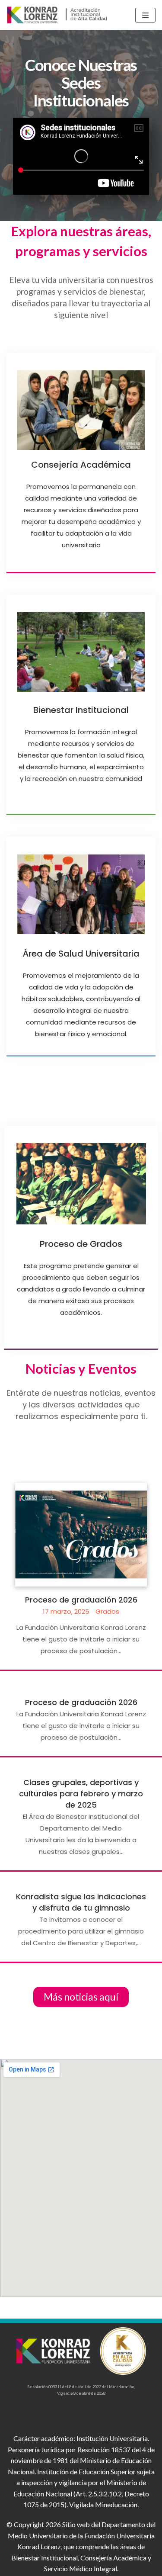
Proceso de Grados (81, 1244)
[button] (81, 1997)
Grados (107, 1611)
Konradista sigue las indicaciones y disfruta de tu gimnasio (81, 1902)
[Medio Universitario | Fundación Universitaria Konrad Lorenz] (58, 15)
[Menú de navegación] (145, 15)
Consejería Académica (81, 465)
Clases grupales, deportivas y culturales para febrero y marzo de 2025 (81, 1794)
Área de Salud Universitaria (81, 954)
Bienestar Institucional (81, 710)
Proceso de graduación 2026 (81, 1600)
